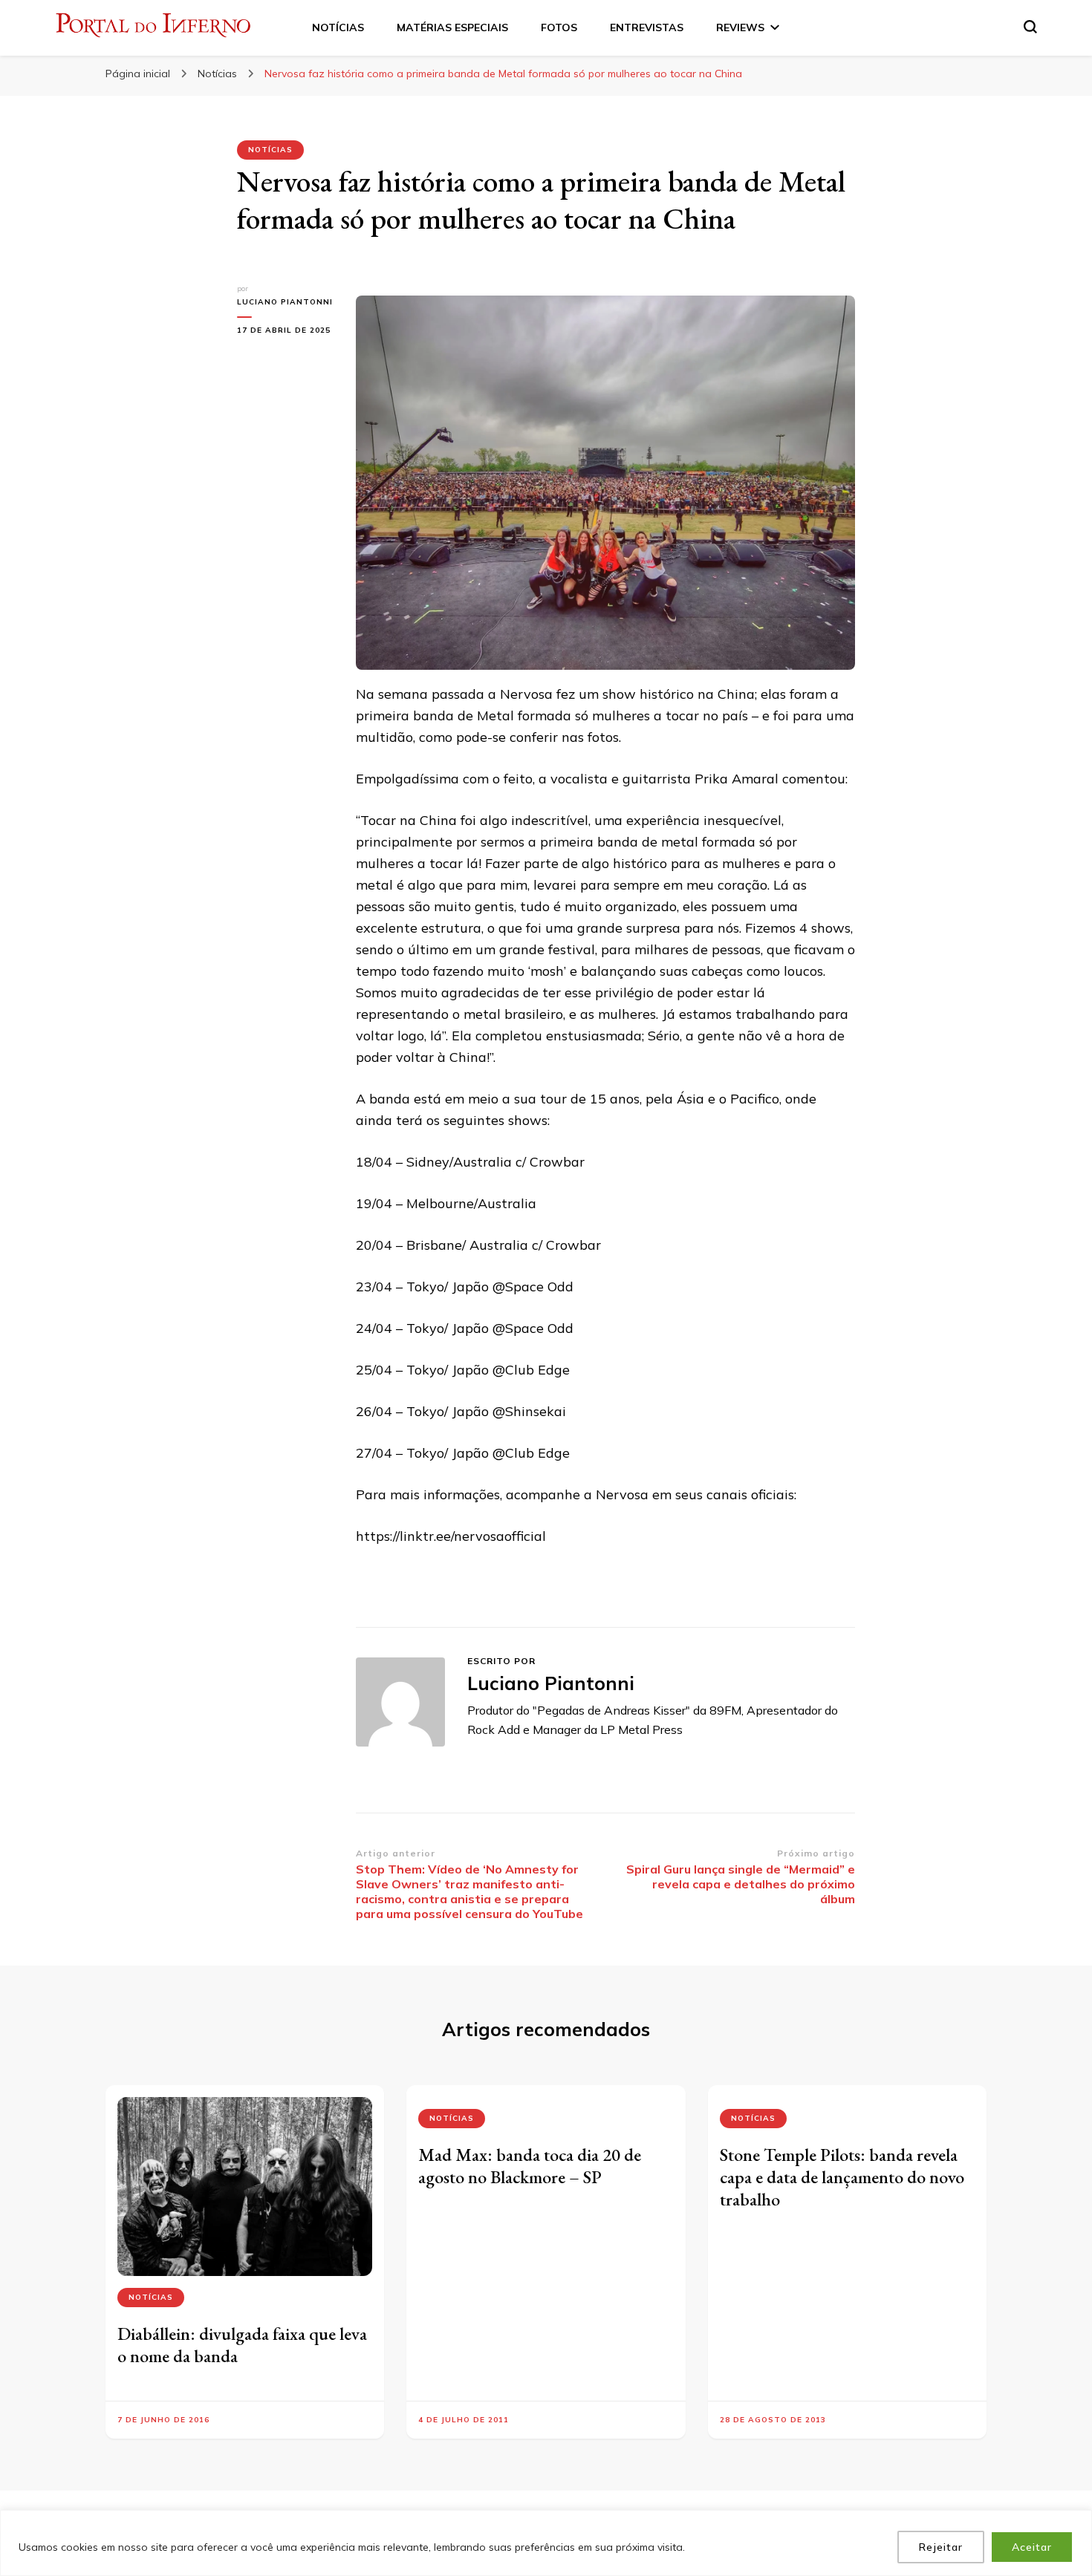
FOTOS (559, 27)
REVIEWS (740, 27)
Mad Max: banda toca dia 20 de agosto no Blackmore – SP (530, 2166)
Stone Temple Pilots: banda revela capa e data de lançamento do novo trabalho (842, 2177)
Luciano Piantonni (285, 302)
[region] (546, 2543)
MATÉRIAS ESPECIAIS (452, 27)
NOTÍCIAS (338, 27)
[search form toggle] (1030, 27)
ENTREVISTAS (647, 27)
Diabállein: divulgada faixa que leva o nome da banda (242, 2345)
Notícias (270, 150)
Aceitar (1032, 2547)
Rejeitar (941, 2547)
